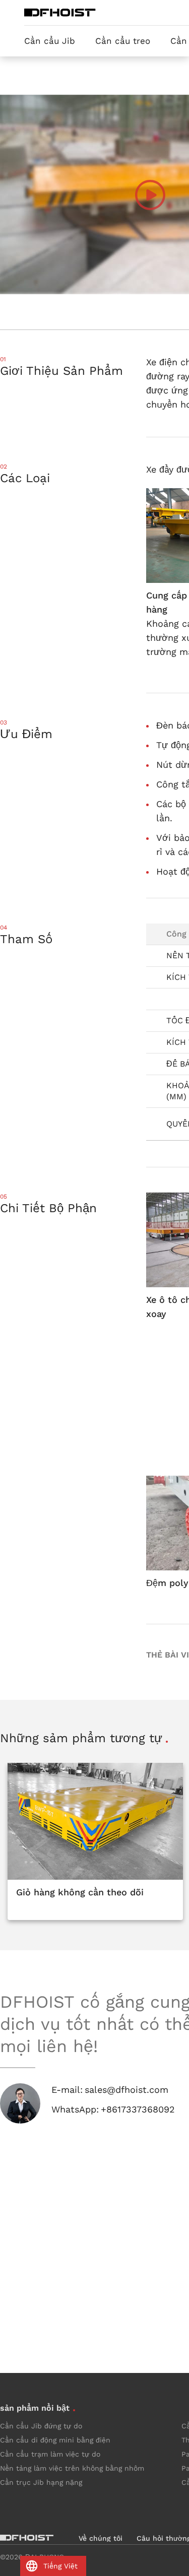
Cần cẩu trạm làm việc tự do (50, 2454)
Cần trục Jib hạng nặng (41, 2482)
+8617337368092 (138, 2109)
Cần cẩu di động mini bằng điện (55, 2440)
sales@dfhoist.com (127, 2090)
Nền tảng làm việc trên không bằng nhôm (72, 2468)
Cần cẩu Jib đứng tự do (41, 2426)
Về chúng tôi (101, 2538)
